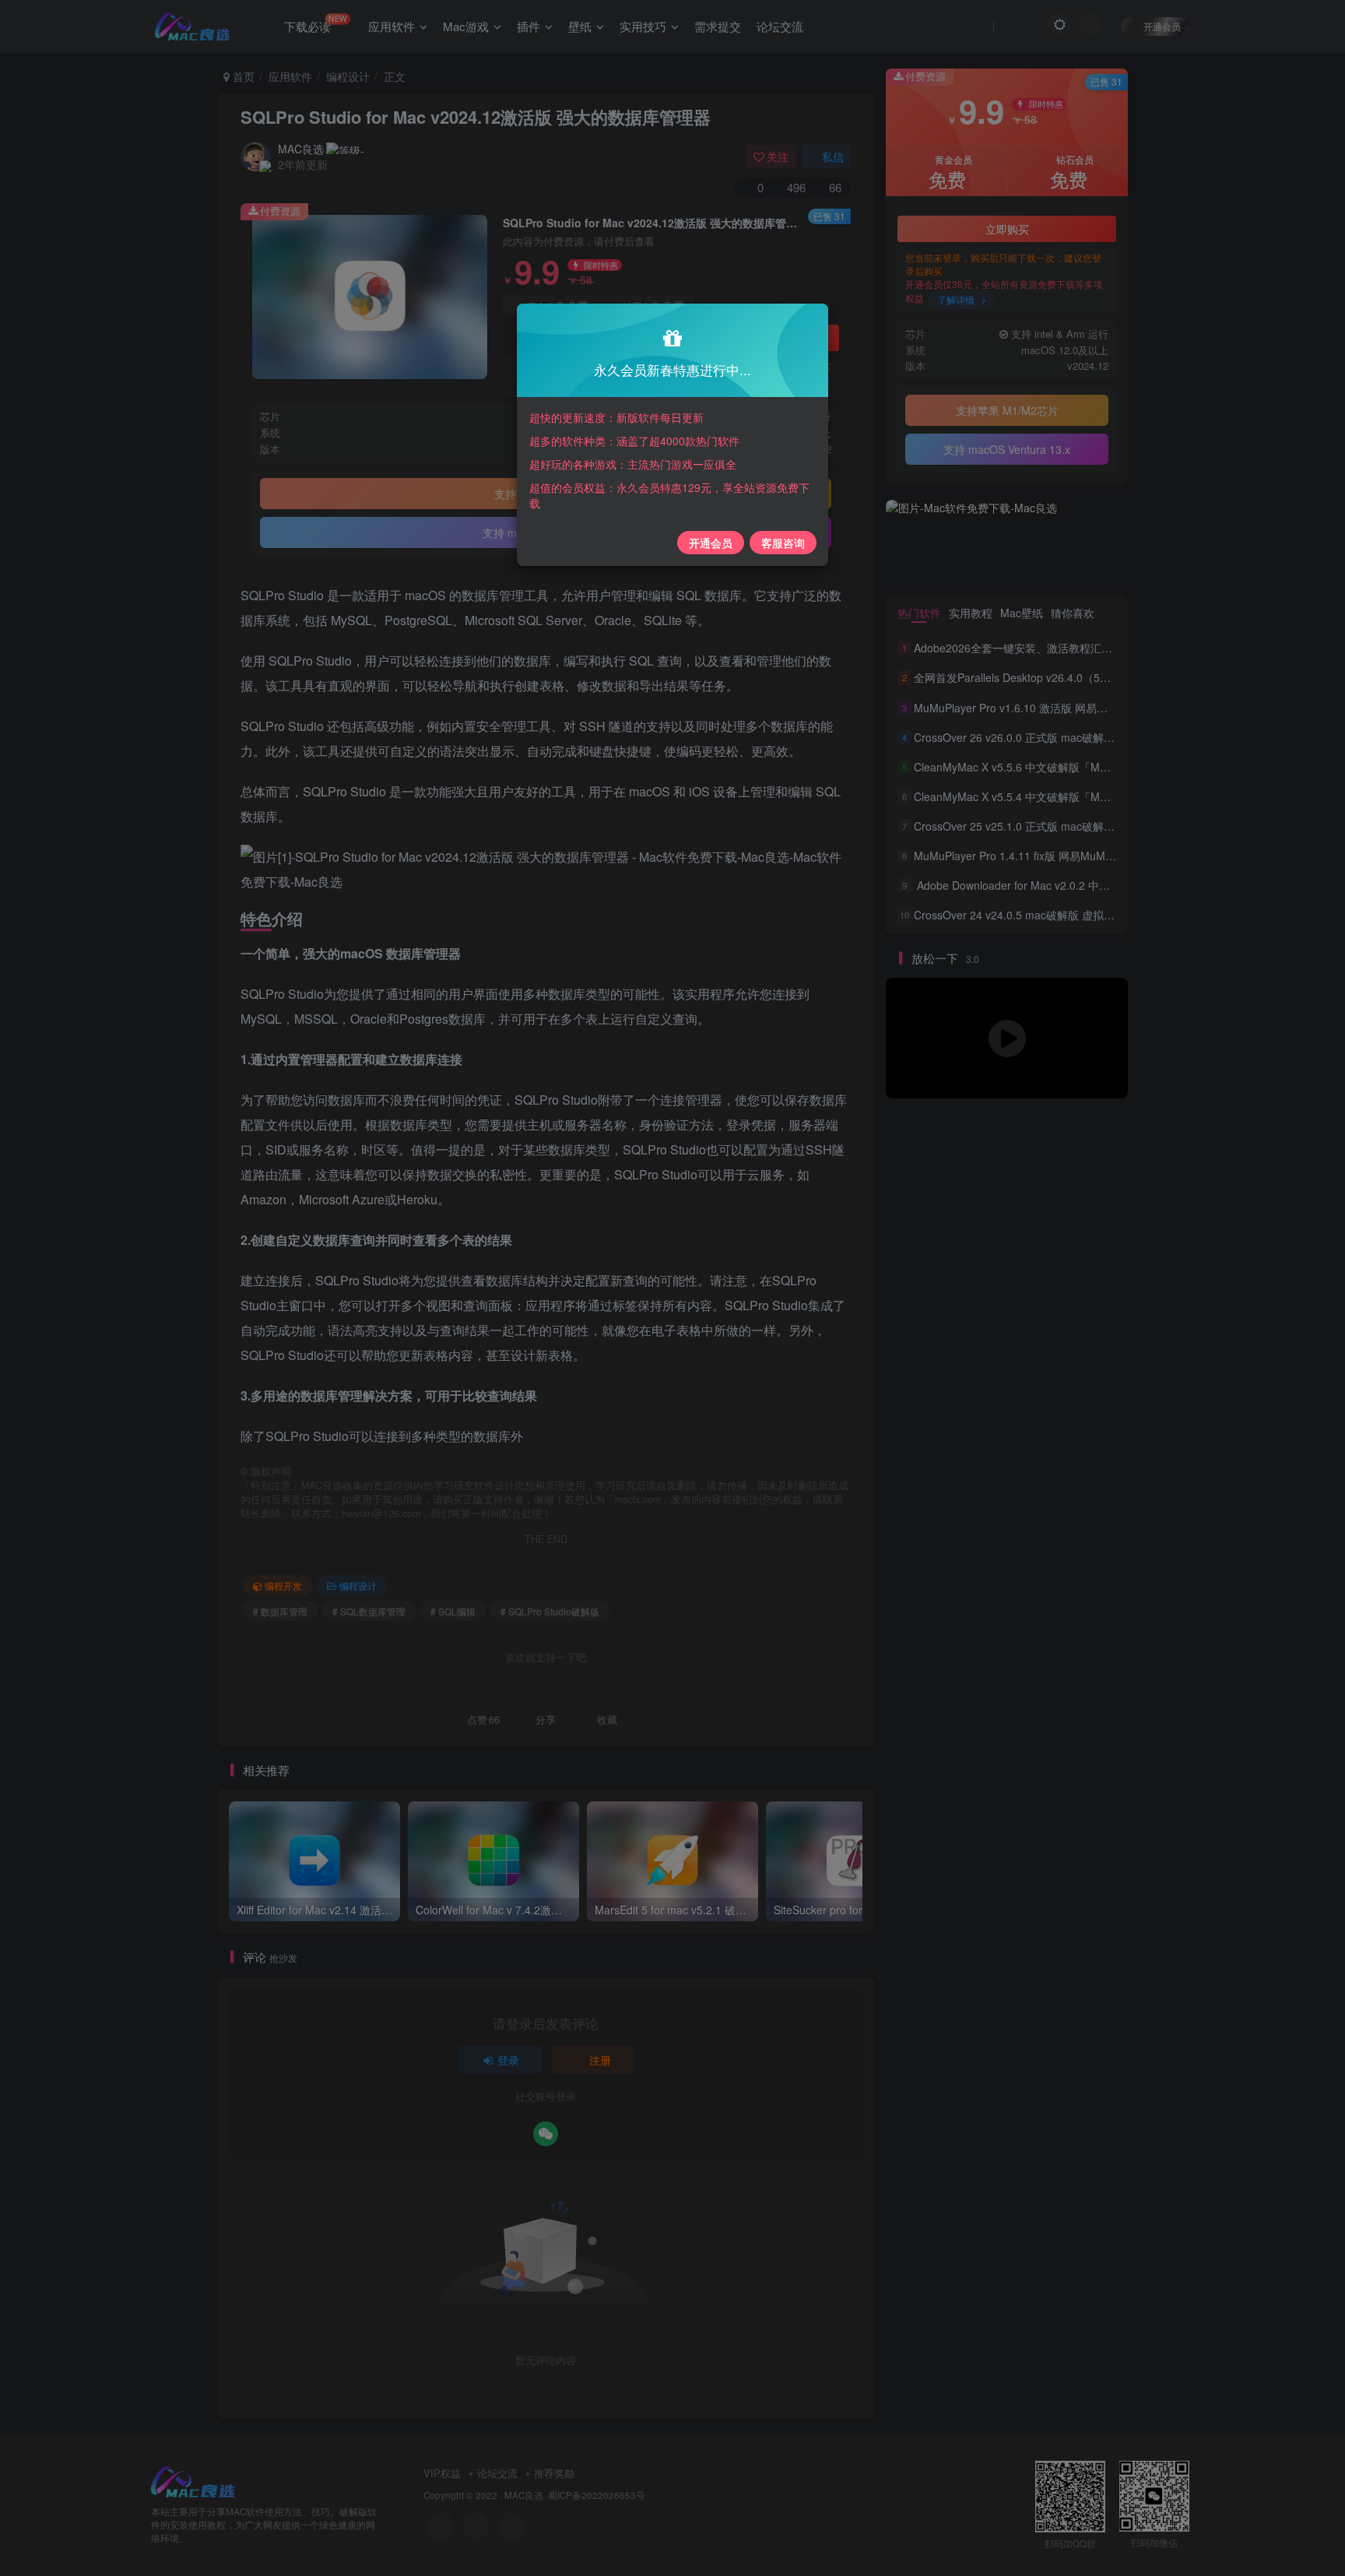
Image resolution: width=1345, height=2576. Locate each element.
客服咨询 (783, 543)
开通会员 (711, 543)
